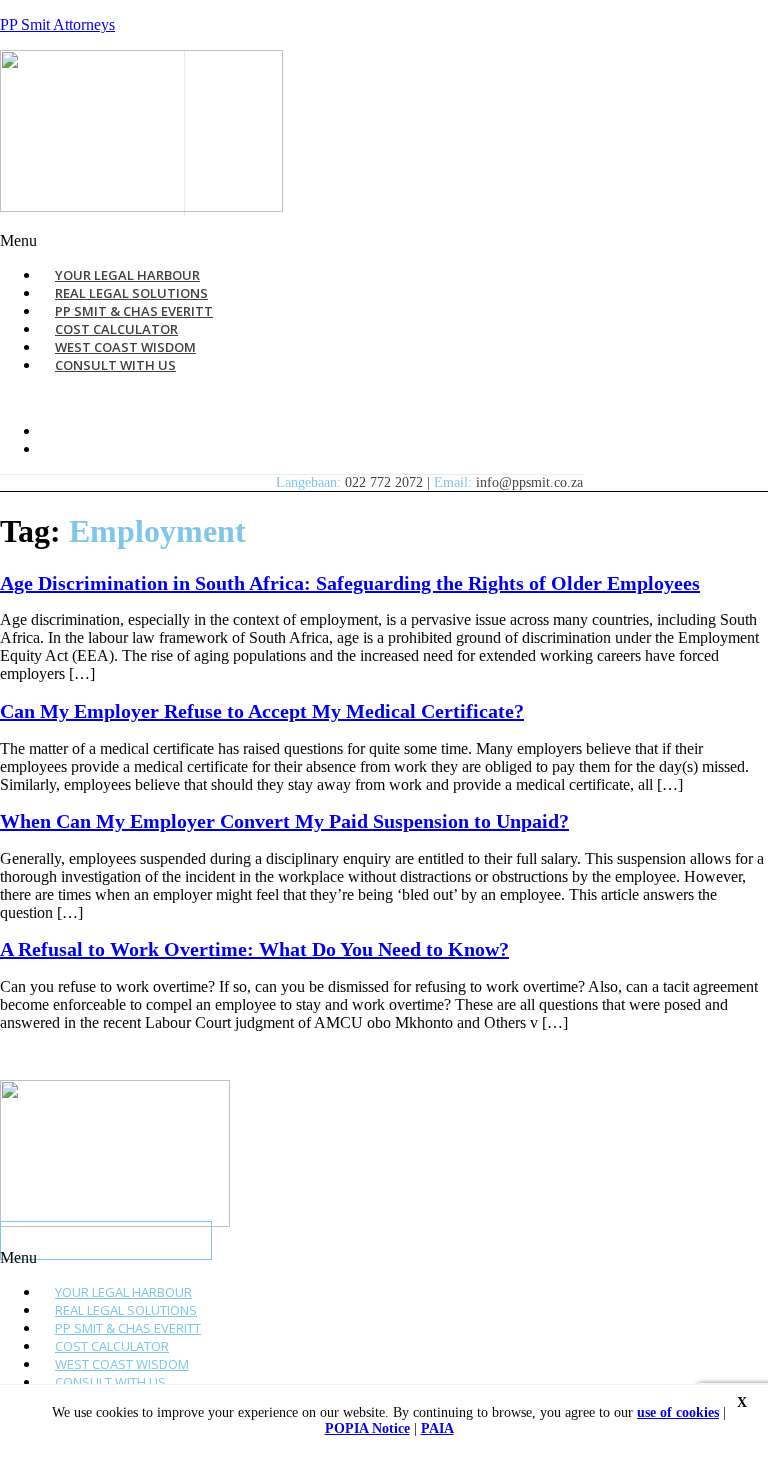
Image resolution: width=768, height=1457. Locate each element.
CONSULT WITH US (115, 365)
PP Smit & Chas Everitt (128, 1328)
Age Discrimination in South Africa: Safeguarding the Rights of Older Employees (350, 583)
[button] (263, 241)
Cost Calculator (112, 1346)
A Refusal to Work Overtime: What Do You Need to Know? (254, 949)
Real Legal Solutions (126, 1310)
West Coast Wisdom (122, 1364)
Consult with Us (110, 1382)
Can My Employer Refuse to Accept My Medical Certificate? (262, 711)
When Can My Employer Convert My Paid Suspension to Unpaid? (284, 821)
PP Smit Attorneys (57, 24)
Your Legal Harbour (123, 1292)
